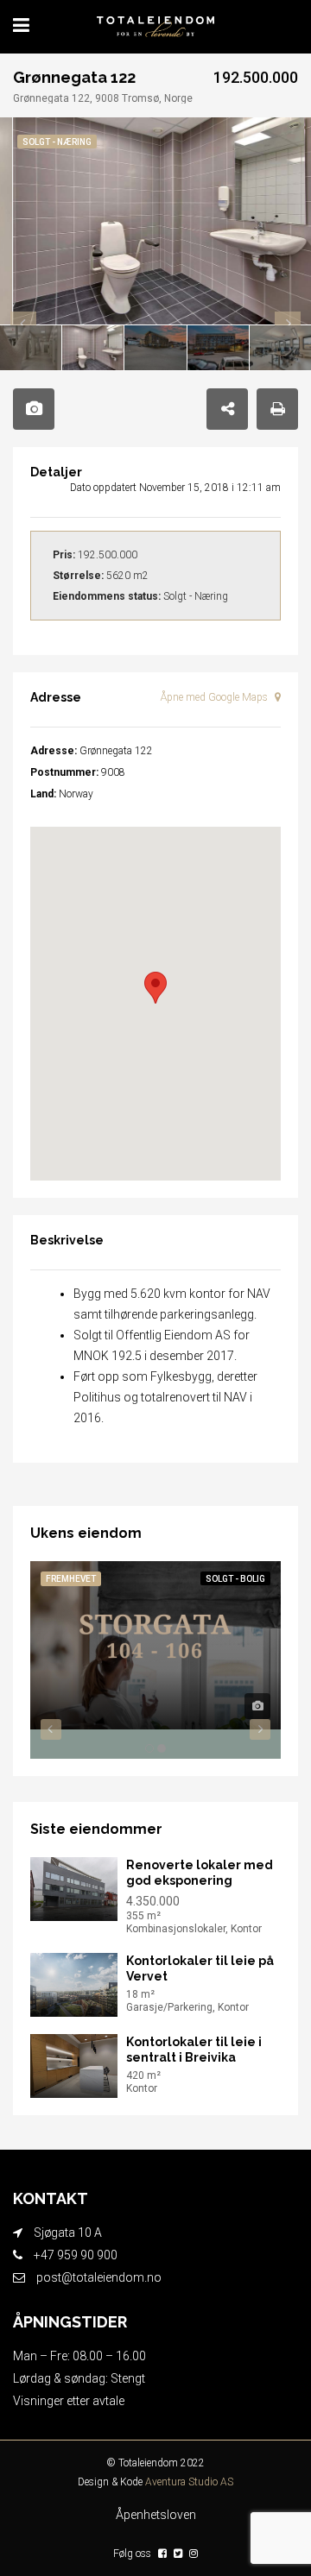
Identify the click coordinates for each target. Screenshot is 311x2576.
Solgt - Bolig (235, 1579)
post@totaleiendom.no (99, 2277)
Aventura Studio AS (189, 2482)
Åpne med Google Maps (215, 697)
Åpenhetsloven (156, 2515)
